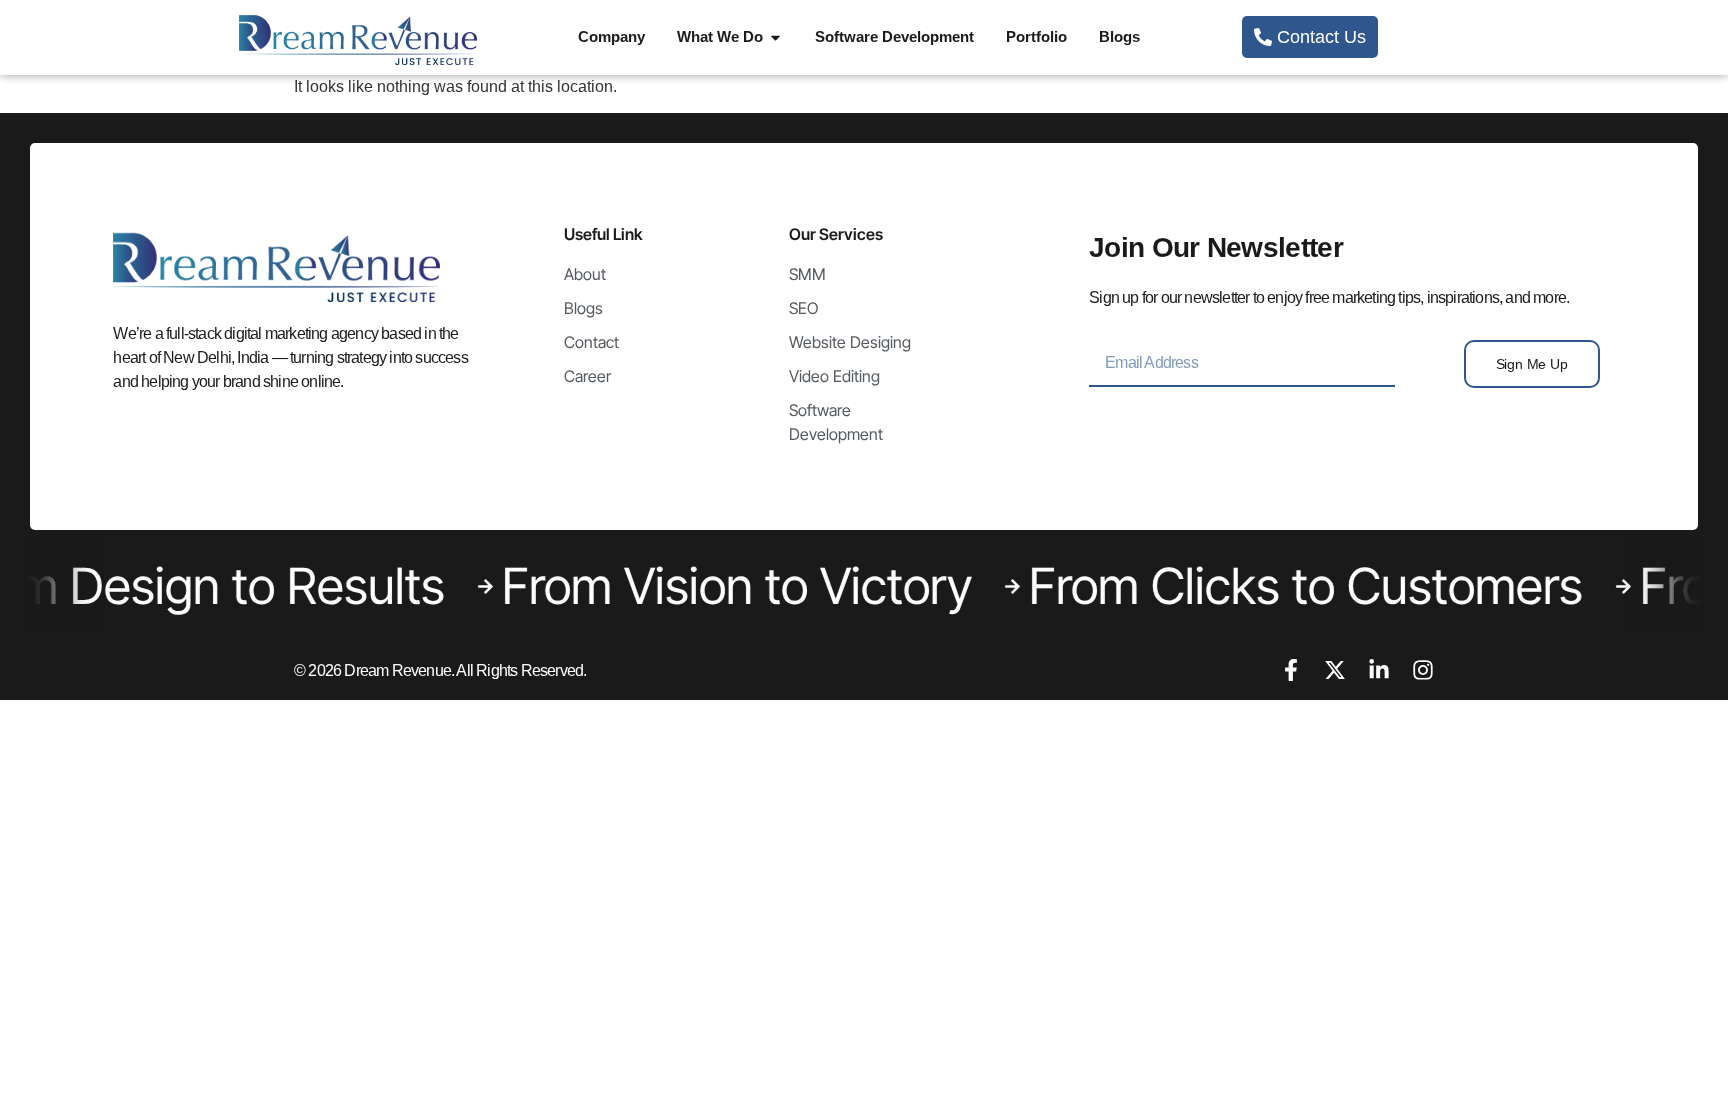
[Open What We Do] (775, 37)
